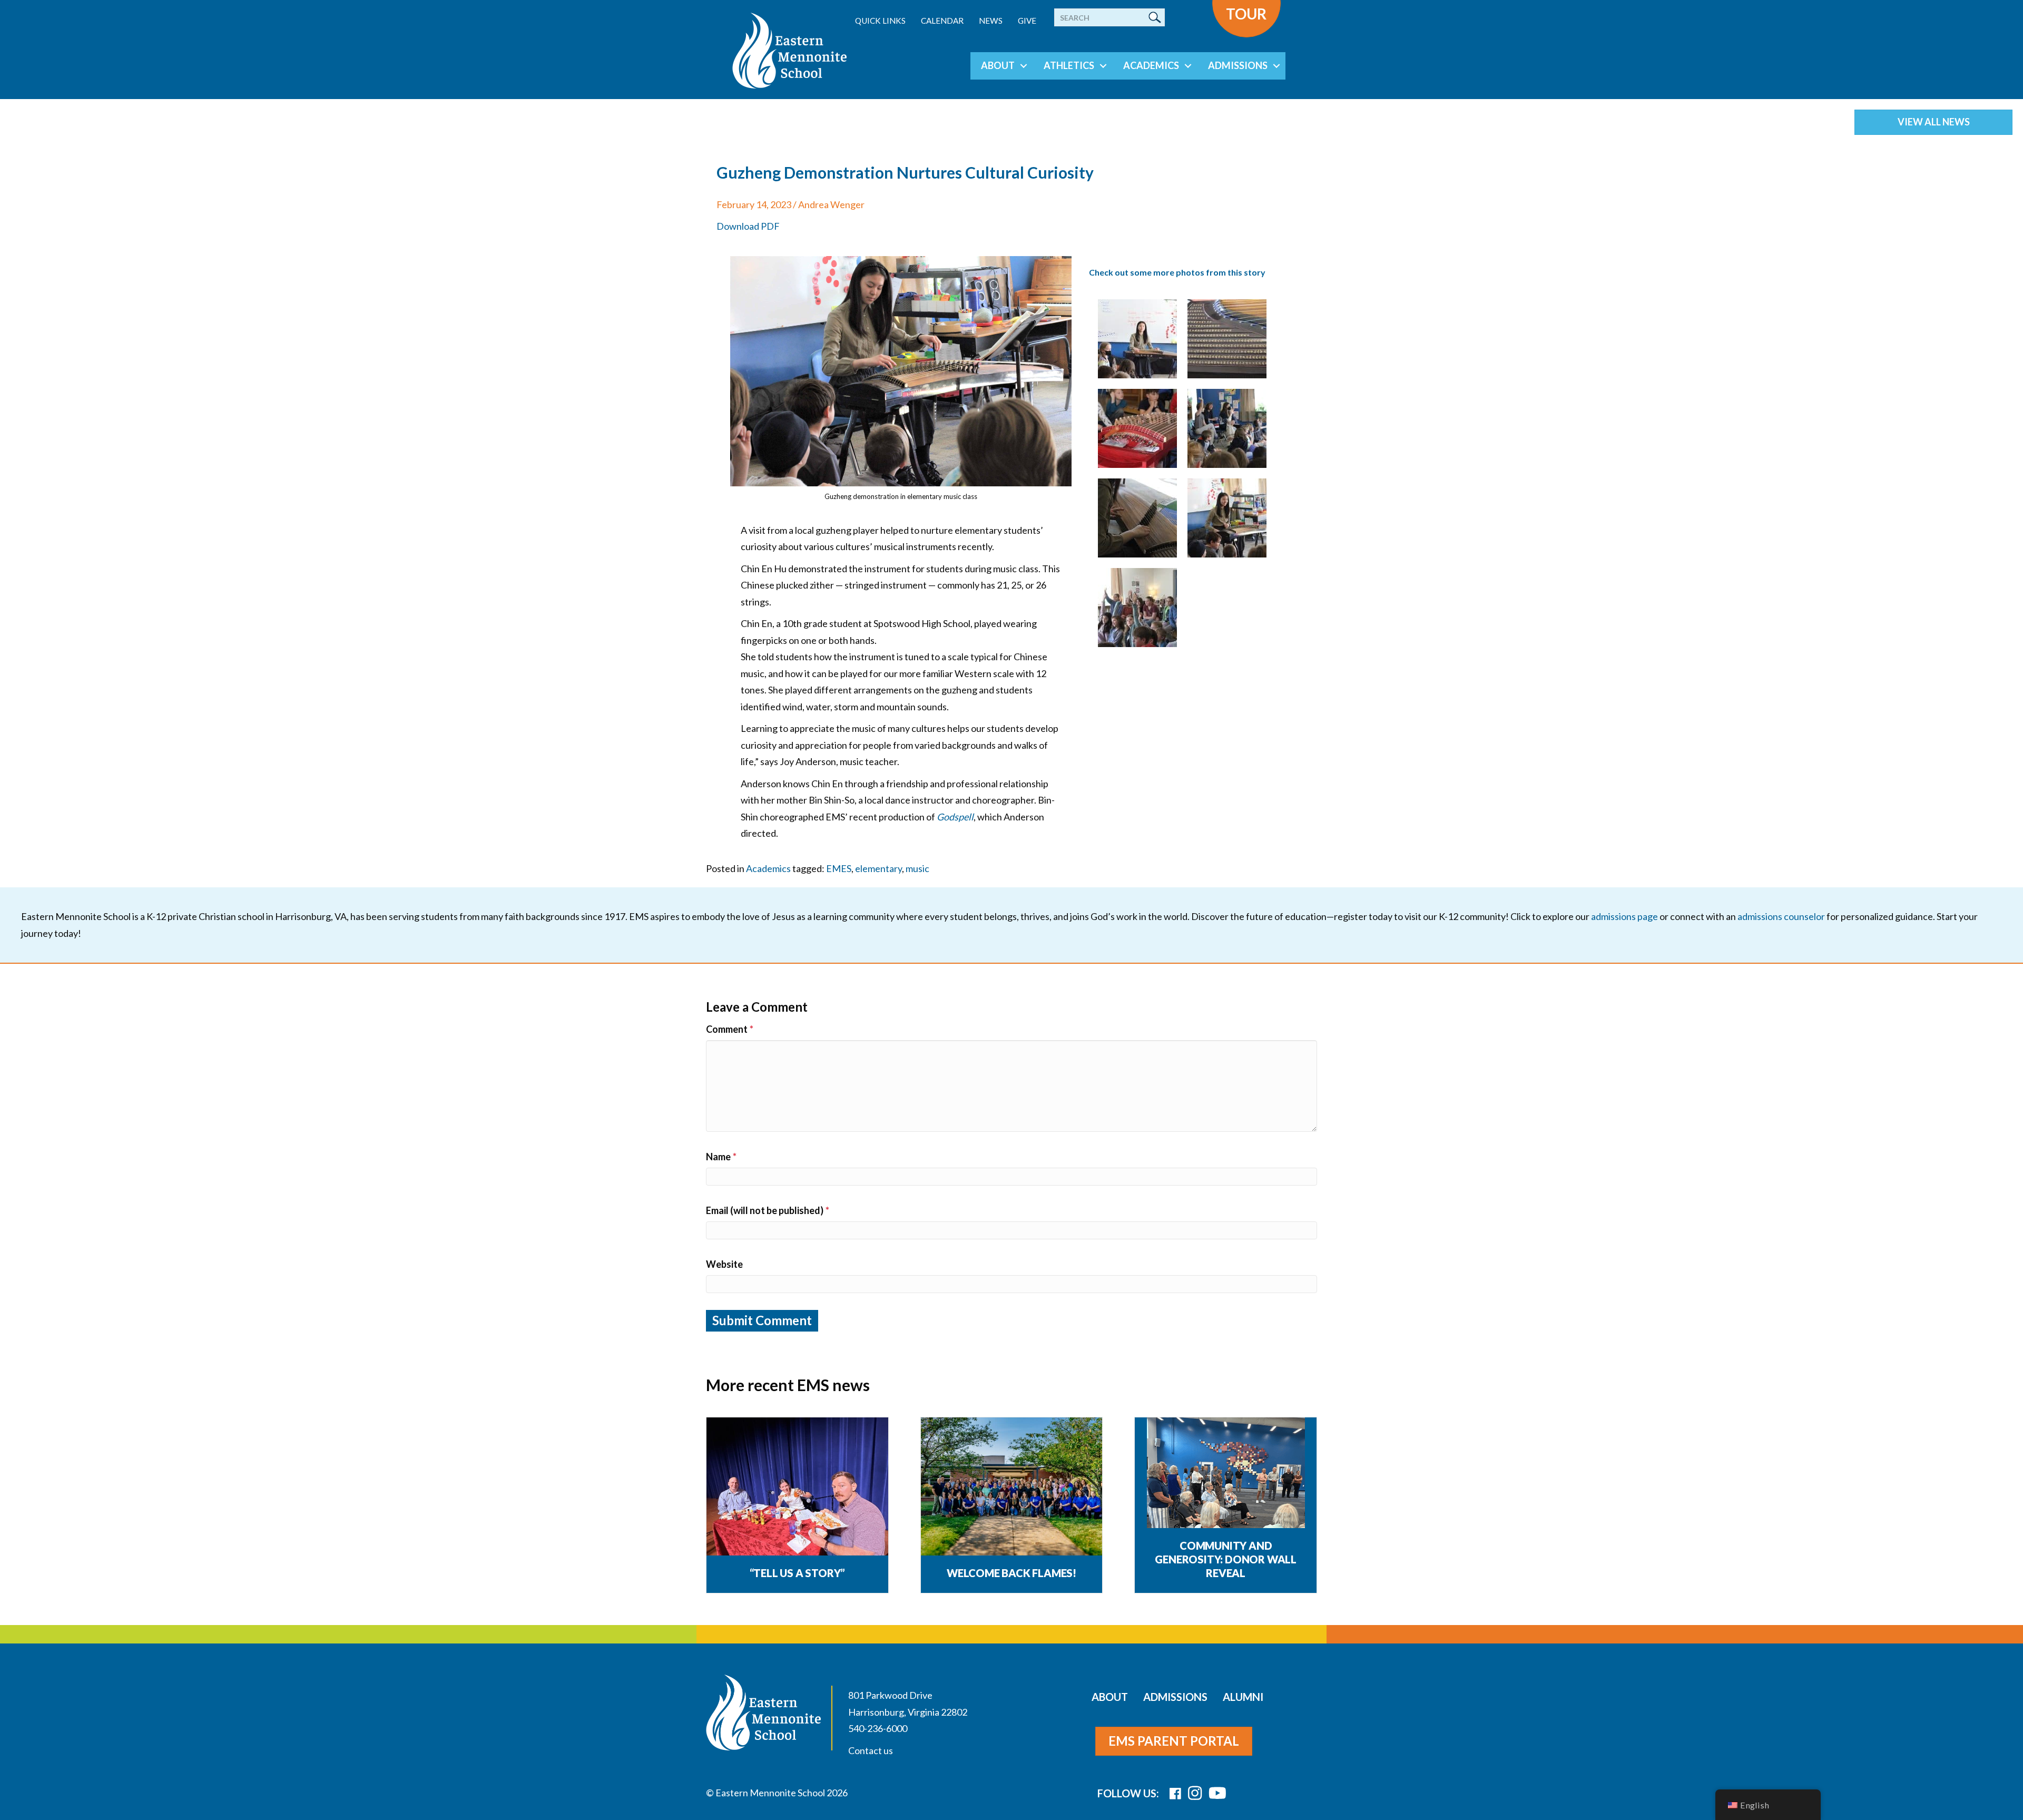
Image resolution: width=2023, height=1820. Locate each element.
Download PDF (748, 226)
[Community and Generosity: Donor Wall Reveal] (1226, 1495)
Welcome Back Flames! (1011, 1573)
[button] (1024, 66)
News (991, 21)
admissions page (1624, 916)
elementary (878, 868)
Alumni (1243, 1697)
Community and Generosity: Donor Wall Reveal (1226, 1559)
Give (1027, 21)
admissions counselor (1781, 916)
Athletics (1069, 65)
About (998, 65)
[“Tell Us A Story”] (797, 1487)
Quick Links (880, 21)
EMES (839, 868)
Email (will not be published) (768, 1210)
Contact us (871, 1750)
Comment (730, 1029)
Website (724, 1264)
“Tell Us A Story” (798, 1573)
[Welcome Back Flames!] (1012, 1487)
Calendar (942, 21)
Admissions (1238, 65)
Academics (1151, 65)
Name (721, 1157)
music (917, 868)
